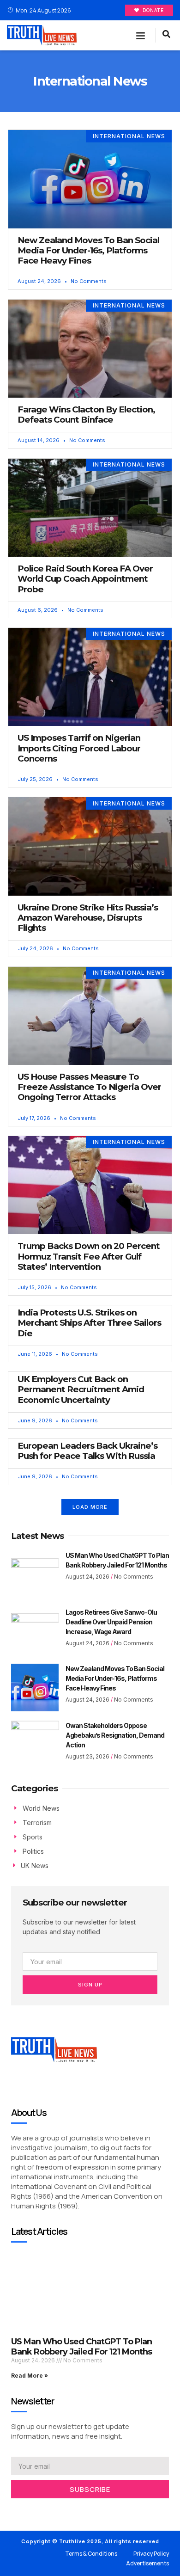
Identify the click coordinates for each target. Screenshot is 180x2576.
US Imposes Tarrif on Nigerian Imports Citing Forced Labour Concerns (79, 748)
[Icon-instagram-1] (42, 2510)
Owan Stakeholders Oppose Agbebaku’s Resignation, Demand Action (115, 1735)
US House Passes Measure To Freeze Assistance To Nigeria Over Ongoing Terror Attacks (89, 1087)
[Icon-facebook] (14, 2510)
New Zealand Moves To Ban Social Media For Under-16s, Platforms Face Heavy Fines (88, 250)
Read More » (30, 2376)
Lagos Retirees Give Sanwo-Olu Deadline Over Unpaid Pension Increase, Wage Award (111, 1622)
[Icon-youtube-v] (55, 2510)
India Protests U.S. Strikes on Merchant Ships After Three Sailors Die (89, 1323)
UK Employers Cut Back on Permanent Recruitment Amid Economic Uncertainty (81, 1389)
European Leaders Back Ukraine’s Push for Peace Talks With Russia (87, 1451)
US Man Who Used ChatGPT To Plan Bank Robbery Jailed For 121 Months (81, 2347)
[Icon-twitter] (28, 2510)
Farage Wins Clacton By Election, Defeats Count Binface (86, 415)
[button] (141, 36)
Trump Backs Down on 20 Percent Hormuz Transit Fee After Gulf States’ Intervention (89, 1256)
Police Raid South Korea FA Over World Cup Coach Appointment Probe (85, 579)
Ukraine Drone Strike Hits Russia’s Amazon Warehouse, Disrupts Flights (88, 918)
